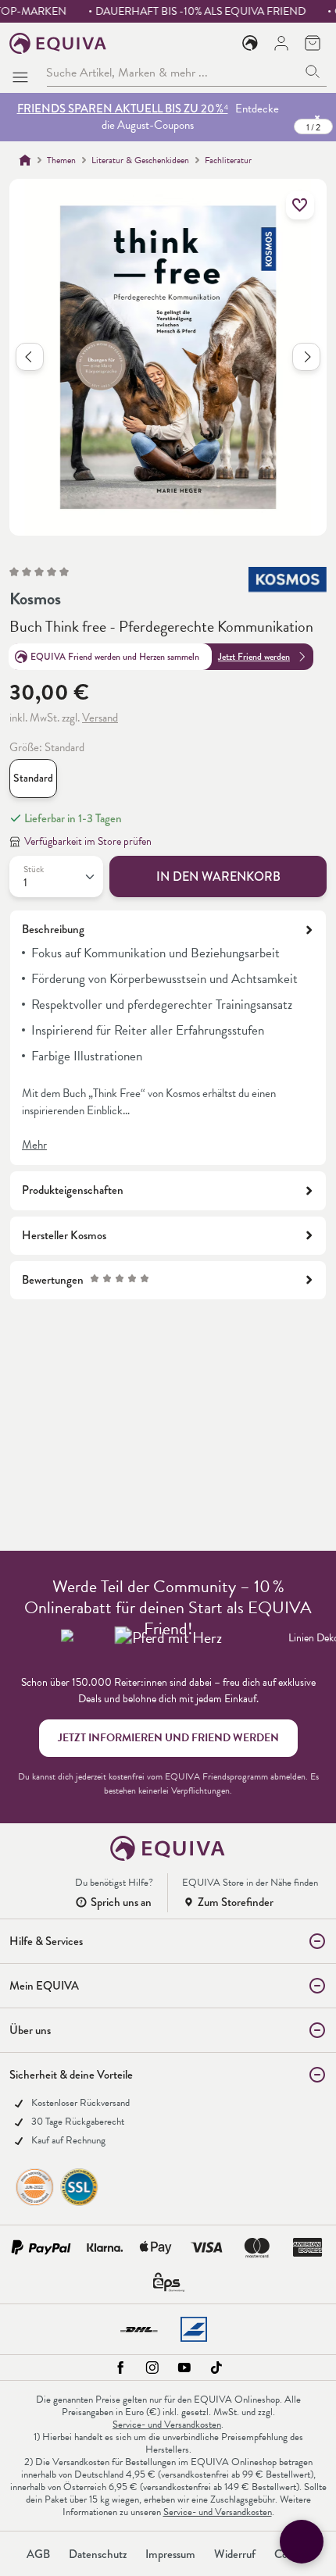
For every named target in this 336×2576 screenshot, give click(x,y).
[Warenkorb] (313, 43)
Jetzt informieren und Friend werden (168, 1738)
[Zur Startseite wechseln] (58, 43)
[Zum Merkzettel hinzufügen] (300, 205)
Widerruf (235, 2554)
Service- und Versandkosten (167, 2425)
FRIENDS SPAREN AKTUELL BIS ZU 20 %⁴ (123, 109)
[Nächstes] (306, 357)
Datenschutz (98, 2554)
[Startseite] (25, 160)
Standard (33, 778)
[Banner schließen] (317, 117)
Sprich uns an (121, 1902)
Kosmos (35, 599)
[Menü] (23, 73)
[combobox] (173, 72)
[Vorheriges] (30, 357)
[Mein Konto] (281, 43)
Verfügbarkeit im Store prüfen (88, 841)
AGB (38, 2554)
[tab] (168, 1038)
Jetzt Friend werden (254, 657)
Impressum (170, 2554)
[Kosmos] (288, 583)
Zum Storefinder (236, 1902)
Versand (100, 718)
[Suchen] (313, 72)
